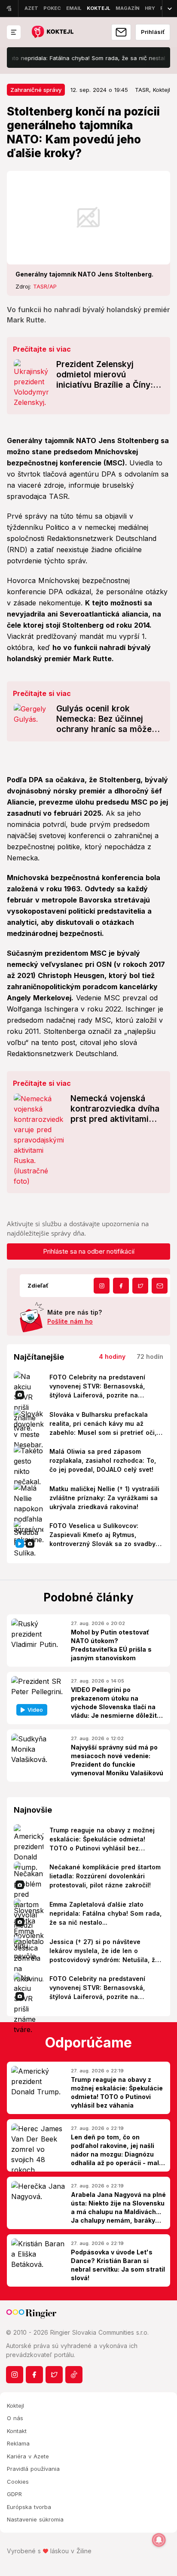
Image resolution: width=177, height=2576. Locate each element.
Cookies (18, 2482)
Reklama (18, 2443)
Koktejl (15, 2406)
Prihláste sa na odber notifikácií (89, 1251)
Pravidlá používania (33, 2469)
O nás (15, 2418)
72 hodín (150, 1356)
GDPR (14, 2494)
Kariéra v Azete (28, 2456)
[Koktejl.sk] (52, 32)
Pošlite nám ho (70, 1321)
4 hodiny (112, 1356)
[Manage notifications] (159, 2540)
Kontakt (17, 2431)
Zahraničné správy (36, 90)
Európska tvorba (29, 2507)
